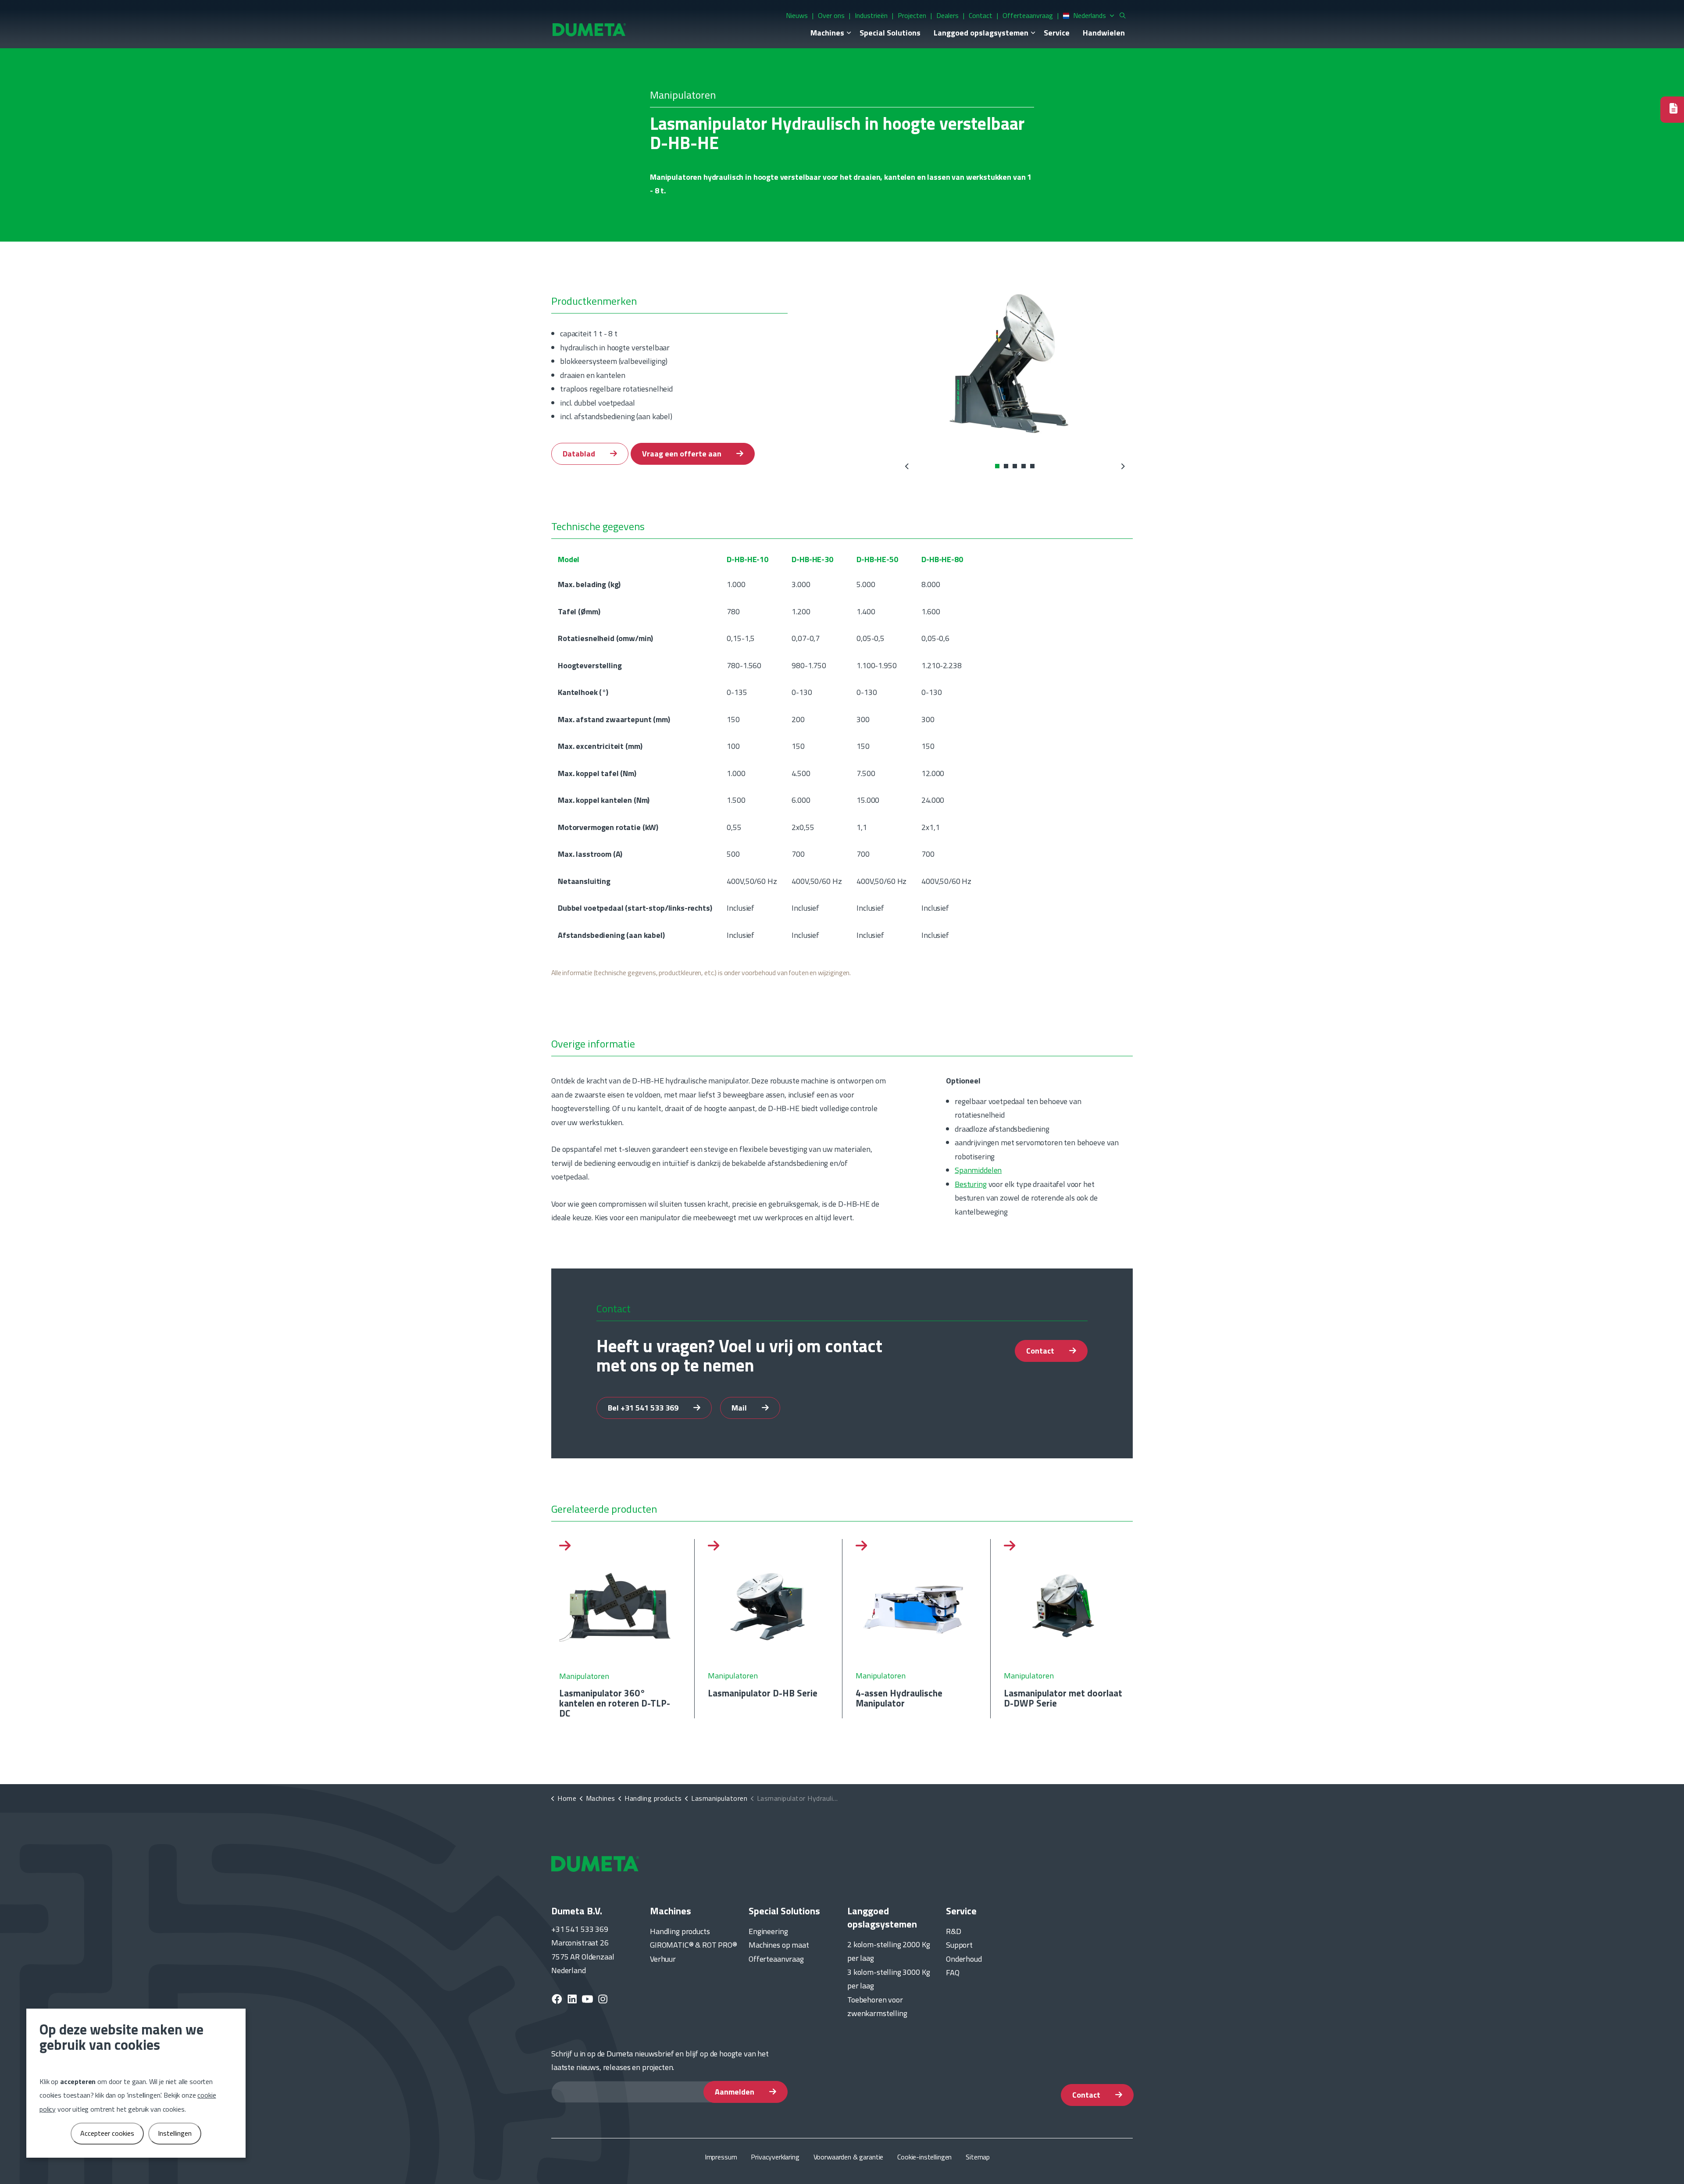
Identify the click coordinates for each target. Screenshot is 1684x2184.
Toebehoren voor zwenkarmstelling (877, 2007)
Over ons (831, 15)
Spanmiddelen (978, 1170)
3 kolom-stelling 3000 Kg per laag (888, 1979)
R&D (954, 1931)
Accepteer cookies (107, 2133)
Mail (740, 1407)
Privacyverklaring (775, 2157)
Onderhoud (964, 1959)
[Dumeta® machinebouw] (589, 29)
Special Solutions (890, 33)
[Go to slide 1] (997, 466)
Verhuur (663, 1959)
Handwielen (1104, 33)
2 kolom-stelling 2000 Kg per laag (888, 1951)
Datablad (580, 454)
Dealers (947, 15)
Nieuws (797, 15)
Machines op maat (779, 1945)
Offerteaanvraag (1028, 15)
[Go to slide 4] (1024, 466)
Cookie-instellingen (924, 2157)
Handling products (680, 1931)
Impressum (721, 2157)
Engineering (768, 1931)
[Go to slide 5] (1032, 466)
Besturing (971, 1184)
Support (959, 1945)
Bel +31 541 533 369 (644, 1407)
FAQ (953, 1972)
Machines (827, 33)
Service (1057, 33)
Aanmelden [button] (735, 2092)
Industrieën (871, 15)
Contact (981, 15)
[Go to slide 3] (1015, 466)
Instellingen (175, 2133)
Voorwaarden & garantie (849, 2157)
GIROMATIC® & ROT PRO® (694, 1945)
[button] (1015, 363)
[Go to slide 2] (1006, 466)
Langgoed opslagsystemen (981, 33)
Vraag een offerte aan (683, 454)
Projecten (912, 15)
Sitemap (978, 2157)
